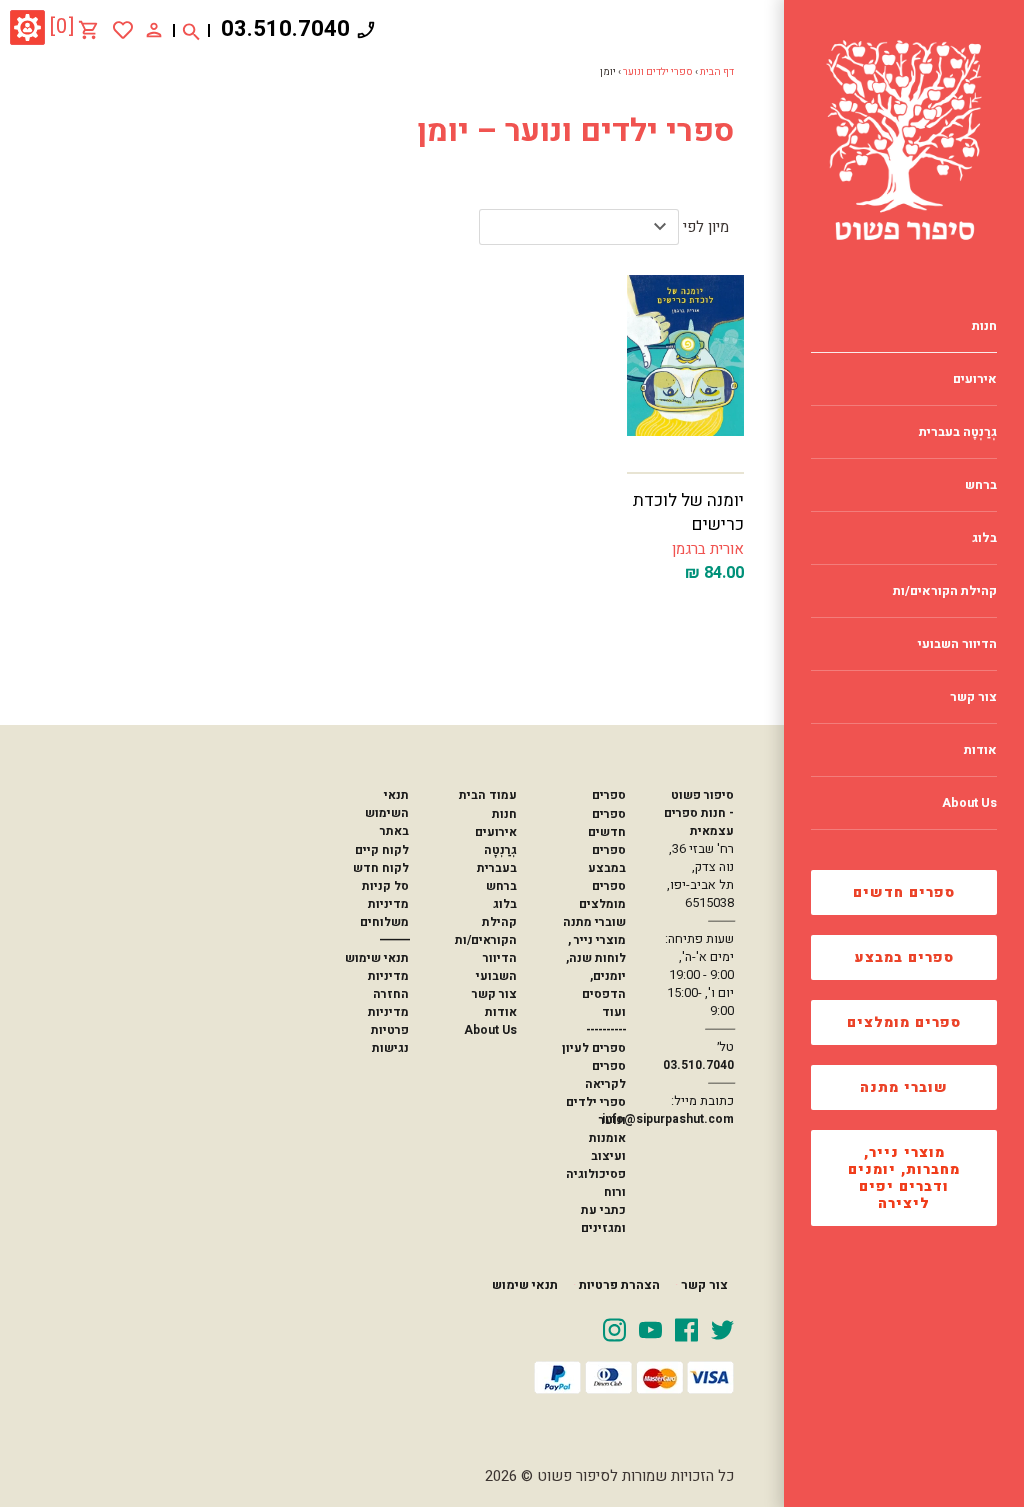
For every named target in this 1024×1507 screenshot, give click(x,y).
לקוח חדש (381, 868)
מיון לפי (706, 227)
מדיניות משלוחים (384, 913)
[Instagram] (614, 1329)
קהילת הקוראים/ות (486, 931)
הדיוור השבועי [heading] (957, 644)
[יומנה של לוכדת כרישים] (685, 362)
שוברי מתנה (904, 1087)
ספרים (609, 795)
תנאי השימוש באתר (387, 813)
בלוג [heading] (984, 538)
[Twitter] (722, 1329)
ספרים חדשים (904, 892)
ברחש (501, 886)
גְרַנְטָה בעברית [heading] (958, 432)
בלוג (505, 904)
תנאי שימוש (377, 958)
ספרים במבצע (904, 957)
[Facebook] (686, 1329)
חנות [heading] (984, 326)
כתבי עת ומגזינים (603, 1219)
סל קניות (385, 886)
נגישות (390, 1048)
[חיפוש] (191, 30)
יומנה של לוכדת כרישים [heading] (688, 512)
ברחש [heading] (981, 485)
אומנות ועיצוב (607, 1147)
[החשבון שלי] (154, 29)
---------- (606, 1030)
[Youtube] (650, 1329)
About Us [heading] (969, 803)
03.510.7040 (285, 29)
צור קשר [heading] (973, 697)
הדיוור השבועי (496, 967)
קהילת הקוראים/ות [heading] (945, 591)
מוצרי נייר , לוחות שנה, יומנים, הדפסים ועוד (596, 976)
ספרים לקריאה (605, 1075)
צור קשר (494, 994)
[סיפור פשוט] (904, 140)
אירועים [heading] (975, 379)
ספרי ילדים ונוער (658, 72)
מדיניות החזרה (388, 985)
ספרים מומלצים (904, 1022)
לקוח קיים (382, 850)
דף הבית (717, 72)
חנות (504, 814)
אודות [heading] (980, 750)
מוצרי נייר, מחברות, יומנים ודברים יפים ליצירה (904, 1178)
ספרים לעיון (594, 1048)
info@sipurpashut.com (668, 1119)
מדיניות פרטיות (388, 1021)
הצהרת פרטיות (619, 1285)
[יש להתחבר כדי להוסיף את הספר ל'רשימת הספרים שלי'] (123, 30)
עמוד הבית (488, 795)
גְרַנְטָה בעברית (497, 859)
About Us (490, 1030)
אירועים (496, 832)
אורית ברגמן (708, 549)
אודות (501, 1012)
